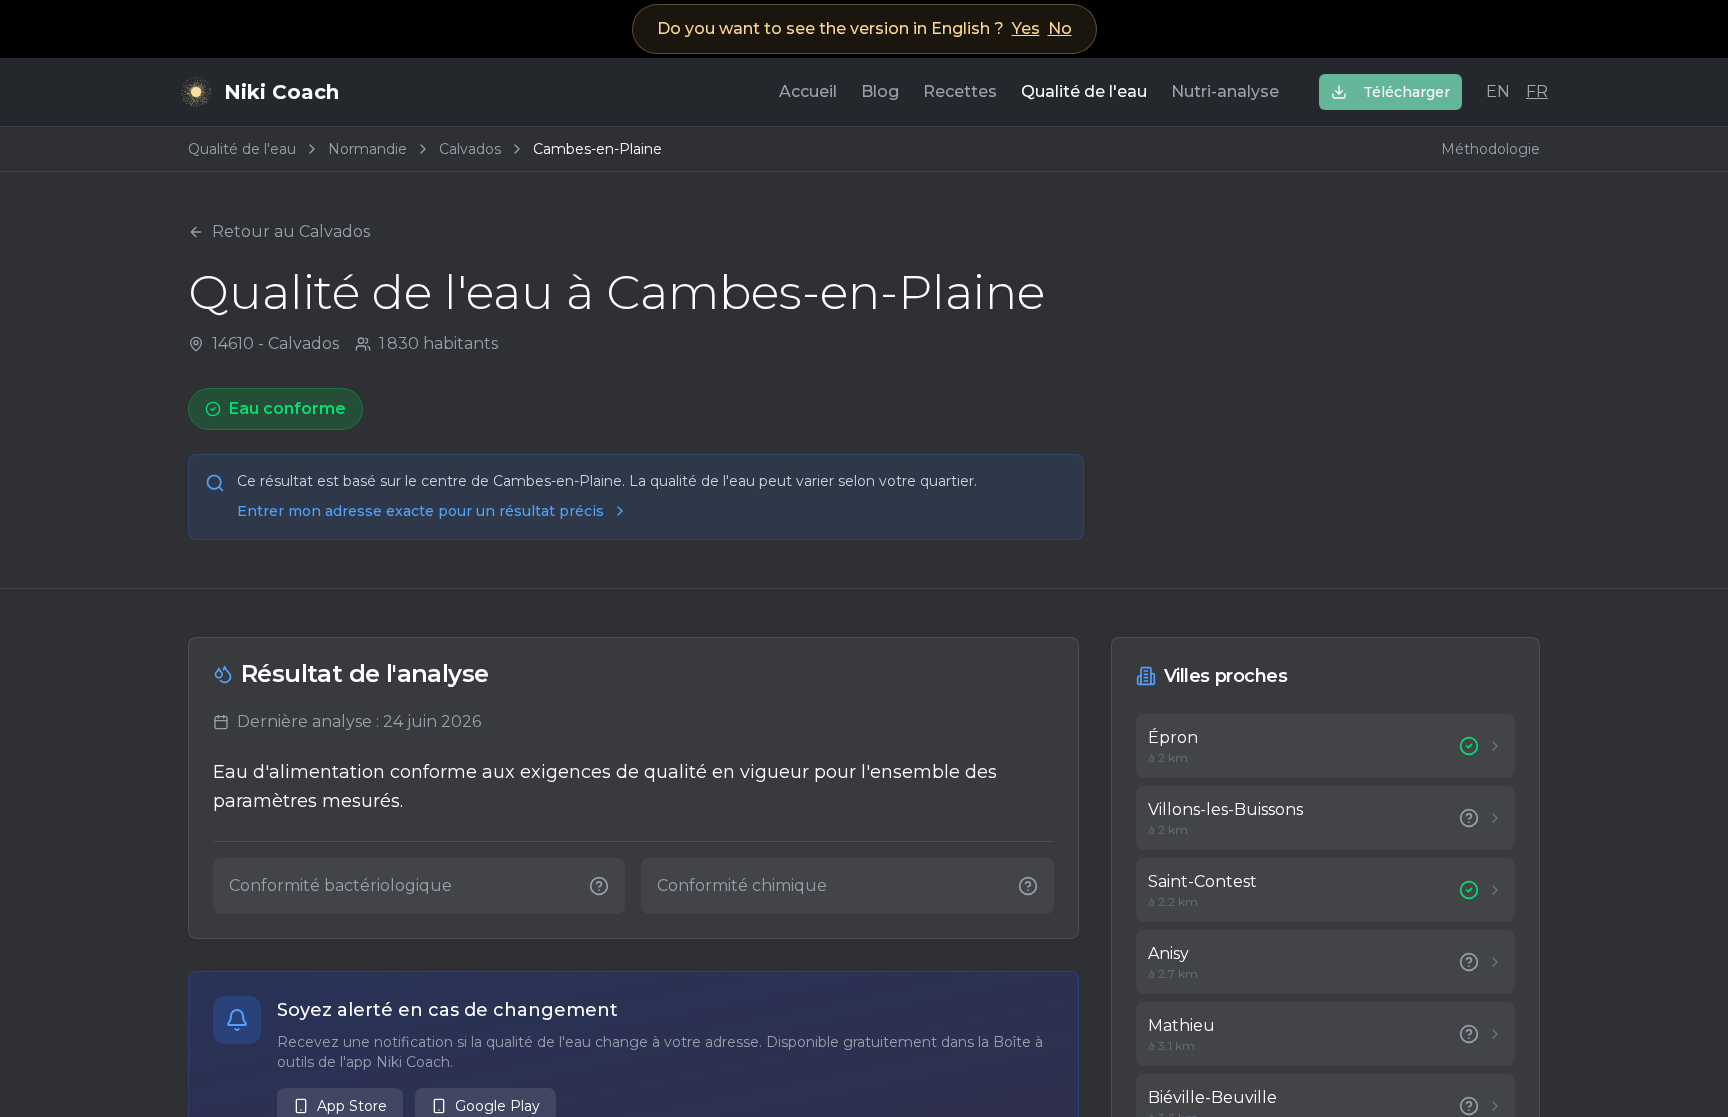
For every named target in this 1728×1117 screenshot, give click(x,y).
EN (1498, 91)
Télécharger (1406, 92)
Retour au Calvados (291, 231)
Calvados (470, 149)
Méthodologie (1490, 149)
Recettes (960, 91)
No (1060, 28)
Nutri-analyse (1225, 91)
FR (1537, 91)
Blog (880, 91)
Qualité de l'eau (1084, 91)
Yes (1026, 28)
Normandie (367, 149)
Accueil (808, 91)
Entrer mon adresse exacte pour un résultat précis (420, 511)
